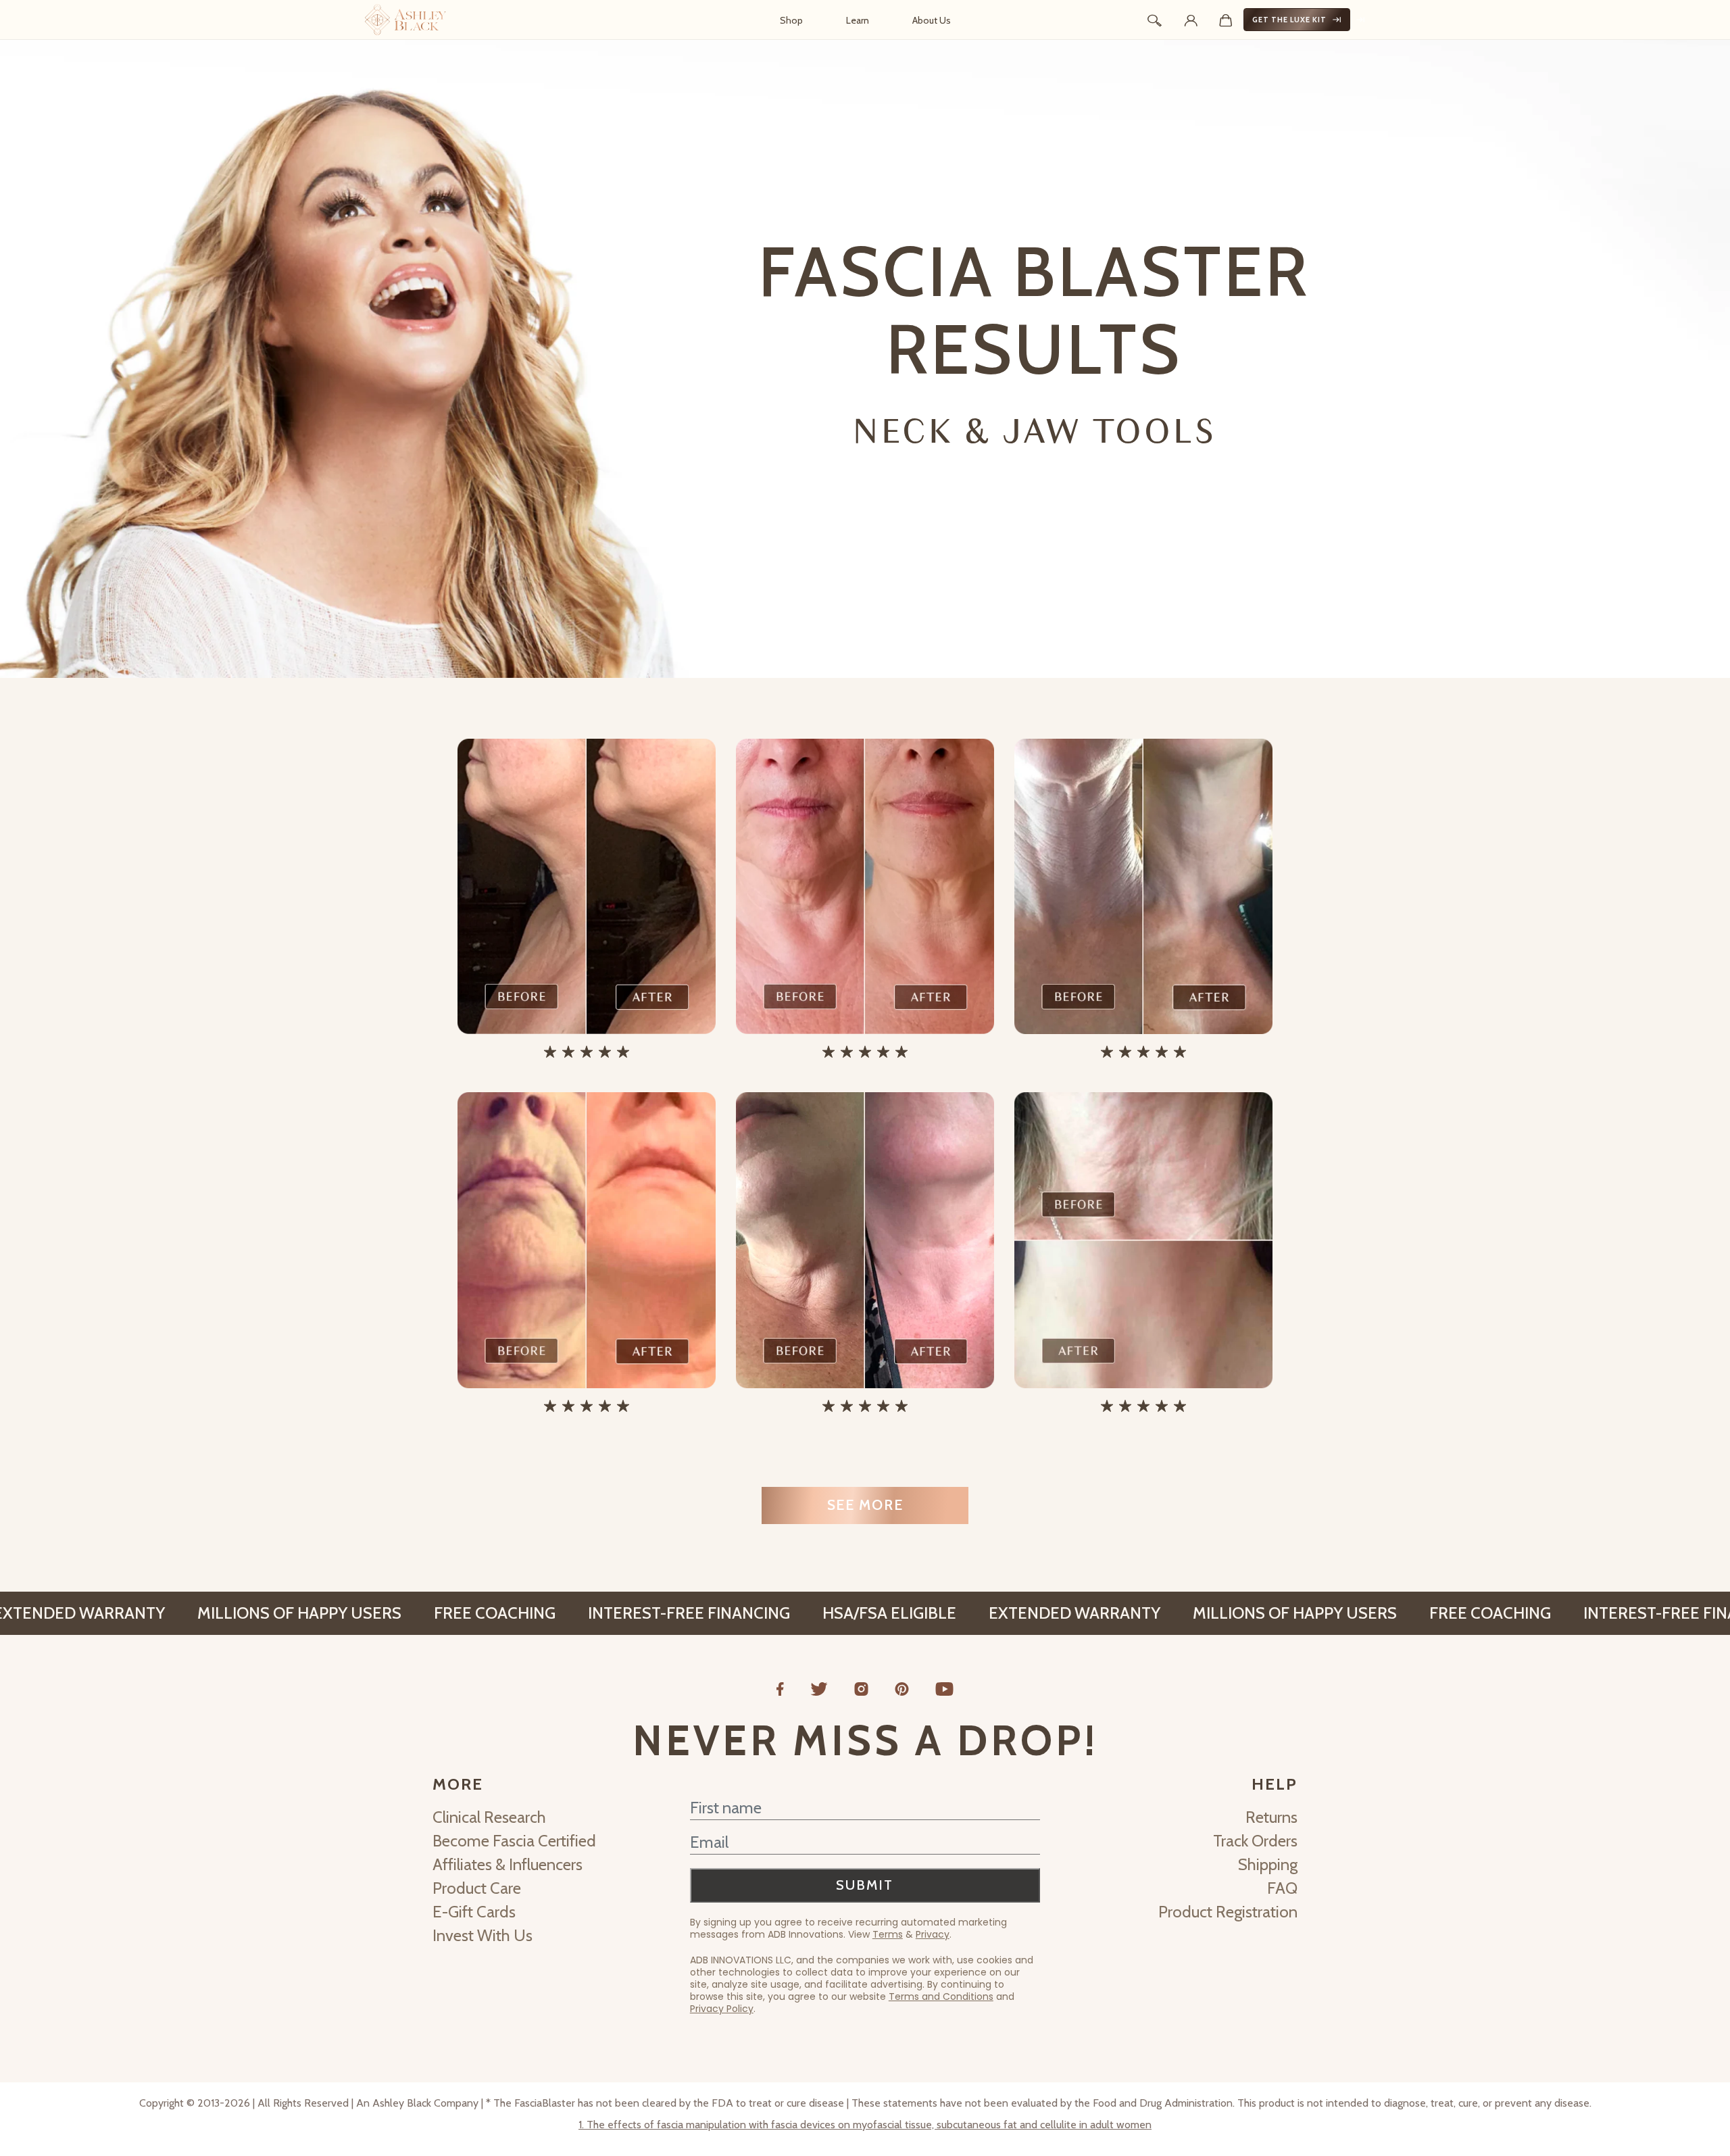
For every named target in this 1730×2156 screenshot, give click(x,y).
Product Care (477, 1888)
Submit (865, 1885)
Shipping (1268, 1864)
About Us (932, 20)
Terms (888, 1934)
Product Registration (1228, 1912)
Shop (791, 20)
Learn (858, 20)
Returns (1271, 1817)
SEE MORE (865, 1505)
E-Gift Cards (474, 1912)
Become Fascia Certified (514, 1841)
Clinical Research (489, 1817)
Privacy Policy (722, 2009)
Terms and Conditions (941, 1996)
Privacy (933, 1934)
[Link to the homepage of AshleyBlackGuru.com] (405, 20)
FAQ (1282, 1888)
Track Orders (1255, 1841)
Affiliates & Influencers (508, 1864)
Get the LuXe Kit (1289, 20)
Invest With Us (483, 1935)
